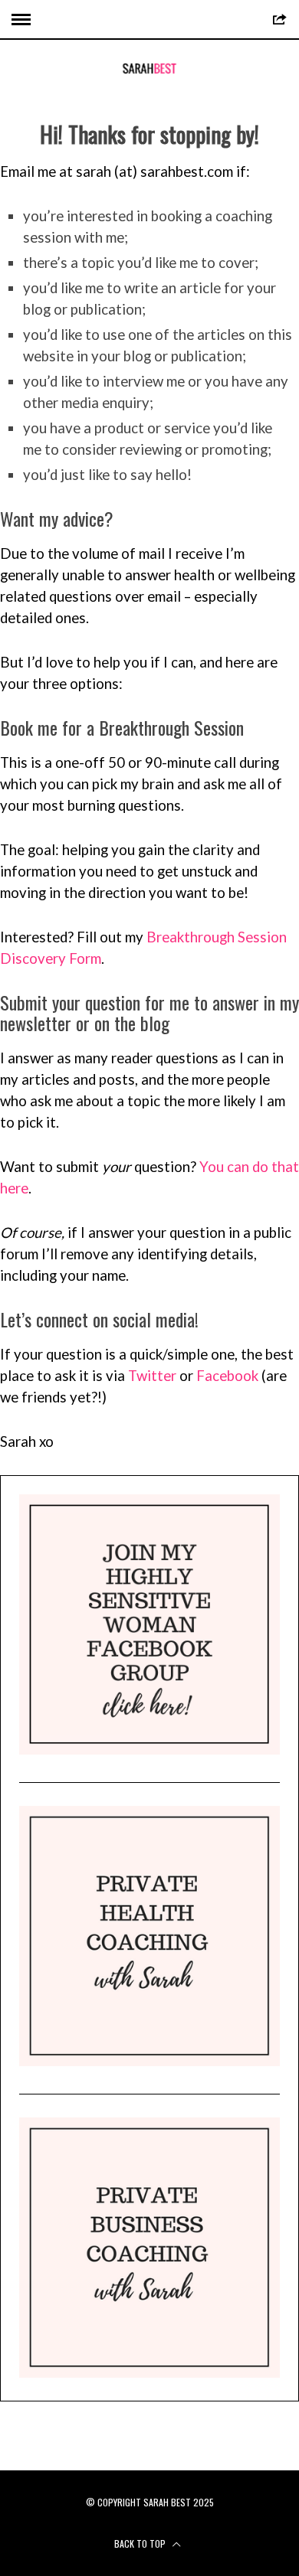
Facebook (227, 1376)
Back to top (141, 2543)
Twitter (152, 1376)
